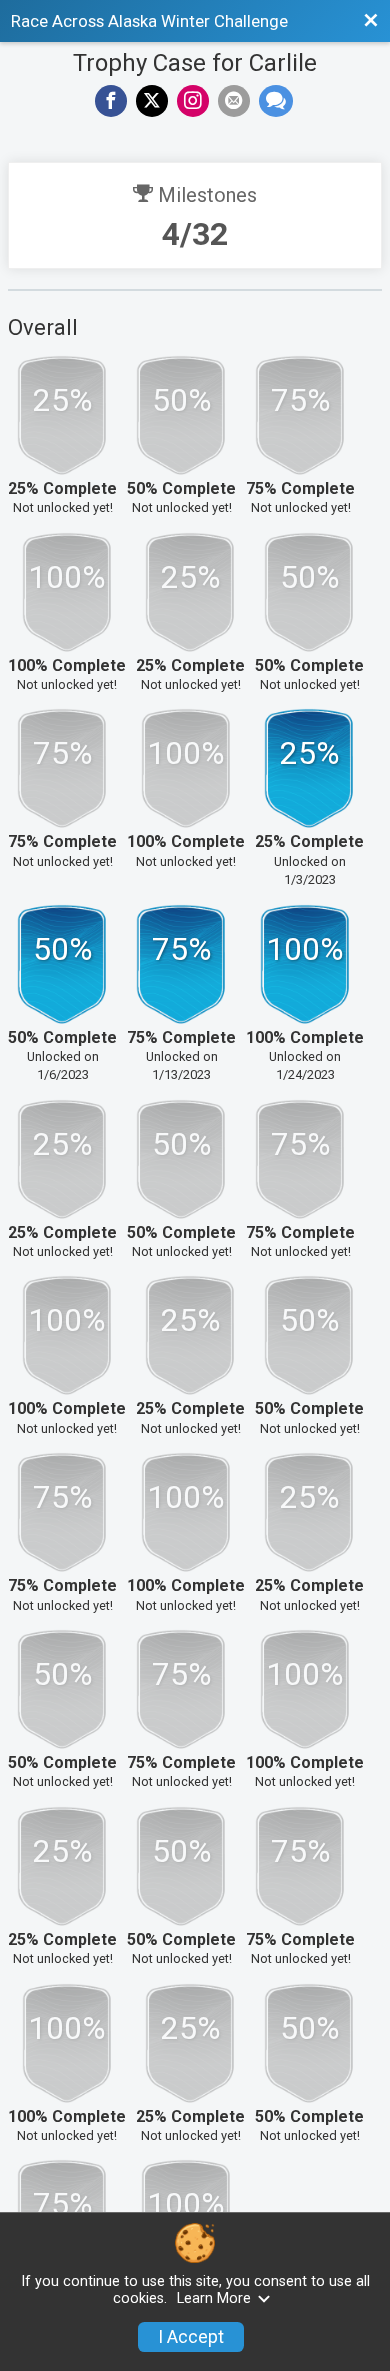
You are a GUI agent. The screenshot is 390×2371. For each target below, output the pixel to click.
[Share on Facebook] (111, 101)
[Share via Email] (234, 101)
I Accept (191, 2337)
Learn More (214, 2298)
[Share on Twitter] (152, 101)
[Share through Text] (276, 101)
